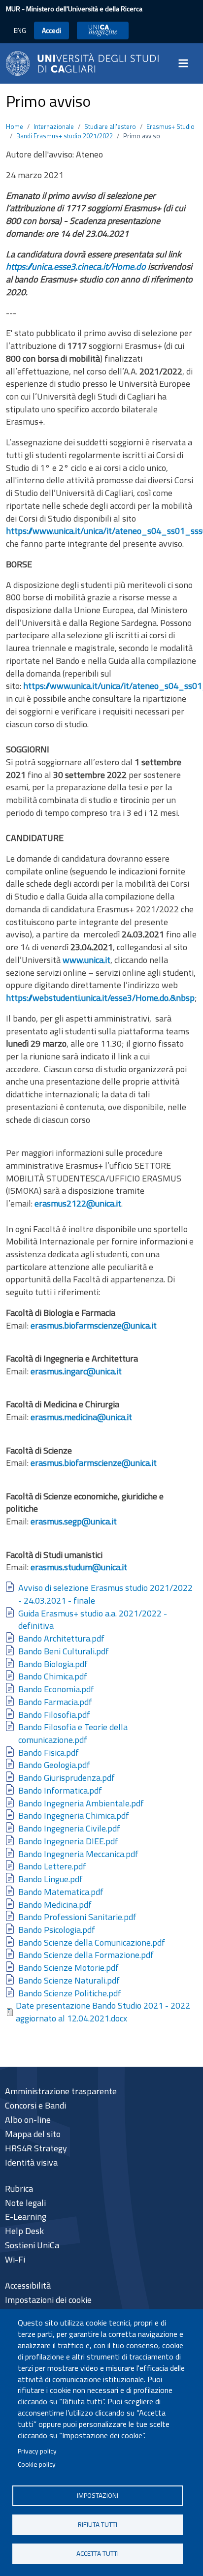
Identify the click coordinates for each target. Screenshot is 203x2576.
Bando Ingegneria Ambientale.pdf (81, 1803)
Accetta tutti (98, 2553)
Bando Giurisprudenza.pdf (67, 1778)
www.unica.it (86, 960)
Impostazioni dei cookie (48, 2300)
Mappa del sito (33, 2134)
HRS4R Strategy (36, 2148)
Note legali (25, 2203)
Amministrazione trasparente (61, 2091)
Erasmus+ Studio (170, 126)
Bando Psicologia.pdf (57, 1930)
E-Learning (26, 2217)
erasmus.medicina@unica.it (81, 1417)
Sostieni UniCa (32, 2245)
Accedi (51, 30)
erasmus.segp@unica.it (74, 1521)
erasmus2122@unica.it (78, 1203)
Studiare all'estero (110, 126)
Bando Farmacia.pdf (55, 1702)
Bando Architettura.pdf (61, 1638)
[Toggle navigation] (186, 63)
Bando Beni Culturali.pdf (64, 1651)
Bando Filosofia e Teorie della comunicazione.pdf (73, 1733)
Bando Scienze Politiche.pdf (70, 1993)
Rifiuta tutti (98, 2524)
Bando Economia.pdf (56, 1689)
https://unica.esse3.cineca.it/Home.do (76, 266)
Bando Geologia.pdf (54, 1765)
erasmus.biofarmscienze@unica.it (94, 1325)
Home (15, 126)
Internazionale (54, 126)
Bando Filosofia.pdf (54, 1715)
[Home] (82, 62)
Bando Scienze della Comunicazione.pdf (92, 1942)
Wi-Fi (15, 2259)
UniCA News (103, 30)
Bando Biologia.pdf (53, 1664)
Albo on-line (28, 2120)
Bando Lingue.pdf (51, 1879)
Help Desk (24, 2231)
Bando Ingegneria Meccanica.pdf (78, 1854)
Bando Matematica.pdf (61, 1892)
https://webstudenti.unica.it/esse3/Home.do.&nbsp (100, 998)
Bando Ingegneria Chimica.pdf (74, 1816)
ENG (20, 30)
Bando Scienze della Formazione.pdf (86, 1955)
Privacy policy (37, 2451)
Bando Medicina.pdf (55, 1905)
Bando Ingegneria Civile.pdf (69, 1828)
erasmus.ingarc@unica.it (76, 1371)
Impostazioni (98, 2495)
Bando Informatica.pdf (60, 1790)
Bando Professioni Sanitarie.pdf (77, 1917)
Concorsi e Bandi (35, 2105)
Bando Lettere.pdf (52, 1866)
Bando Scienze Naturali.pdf (69, 1980)
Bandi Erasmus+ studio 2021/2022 (65, 136)
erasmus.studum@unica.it (79, 1567)
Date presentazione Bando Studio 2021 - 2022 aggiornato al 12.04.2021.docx (103, 2012)
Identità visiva (31, 2162)
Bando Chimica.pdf (53, 1676)
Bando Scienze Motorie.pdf (68, 1968)
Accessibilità (28, 2285)
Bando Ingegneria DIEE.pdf (68, 1841)
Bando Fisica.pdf (49, 1753)
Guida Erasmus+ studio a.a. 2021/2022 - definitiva (93, 1620)
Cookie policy (37, 2464)
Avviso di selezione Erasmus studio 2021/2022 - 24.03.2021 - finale (105, 1594)
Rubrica (19, 2188)
